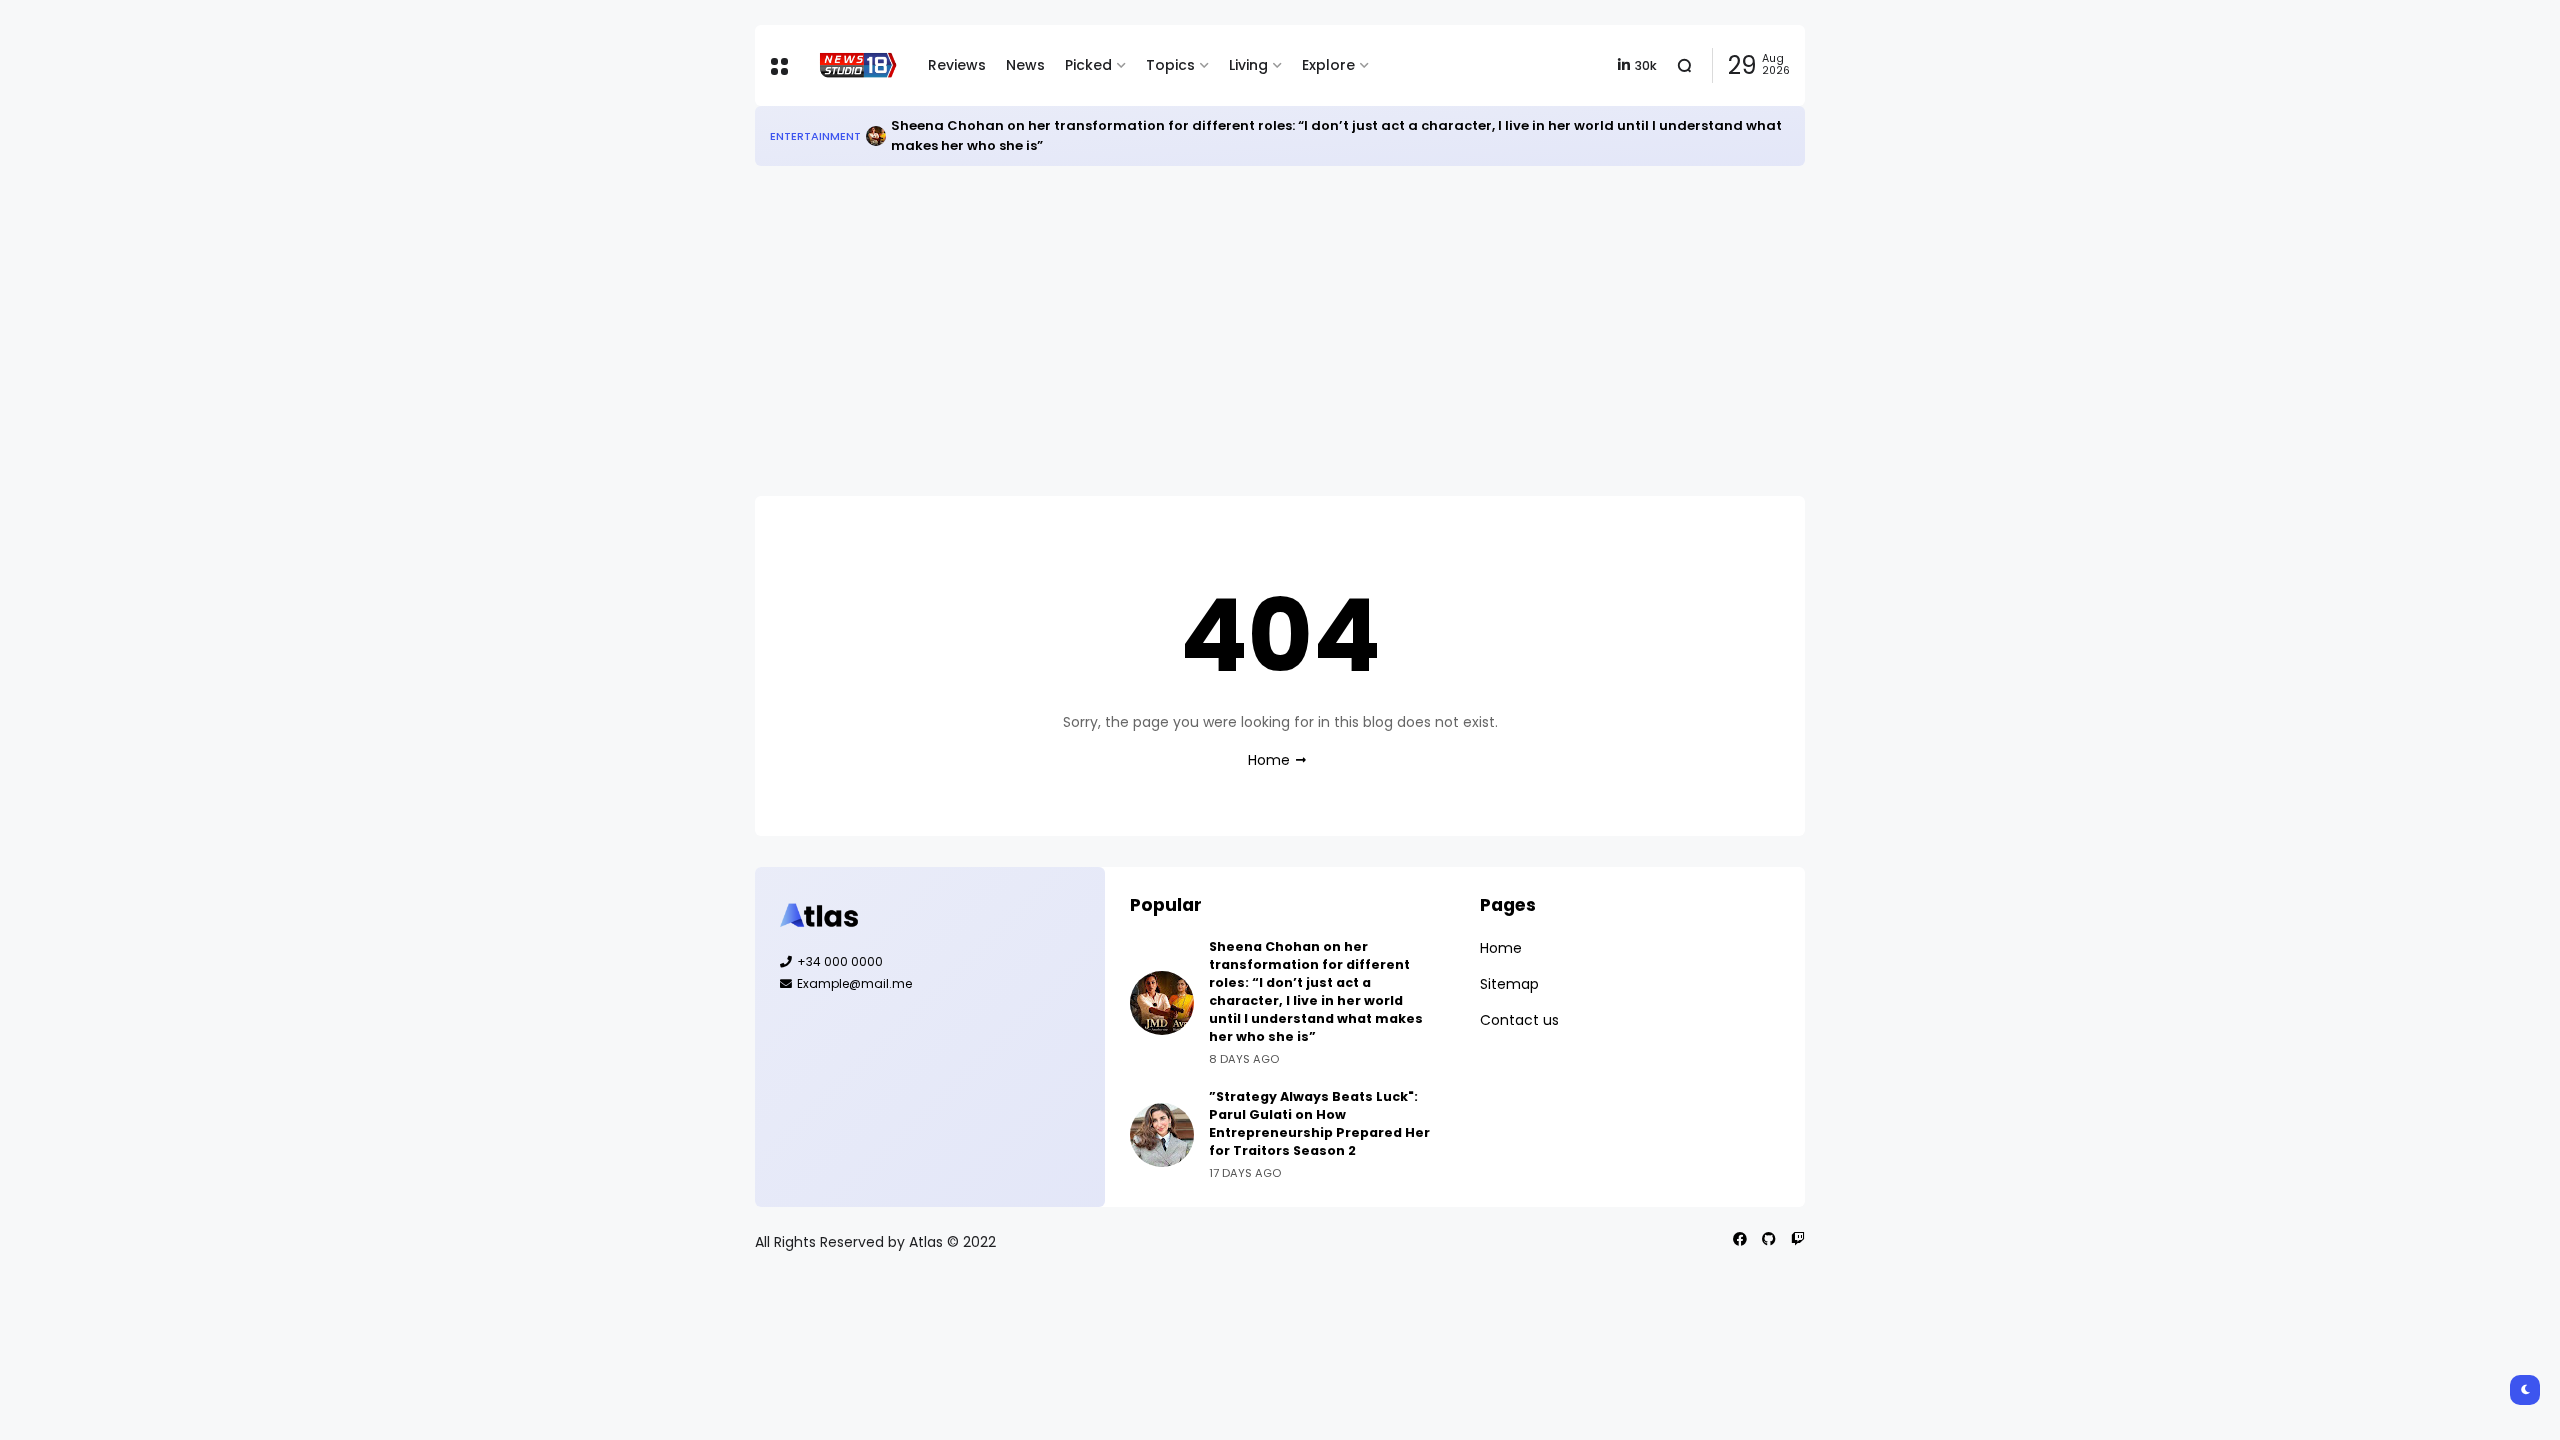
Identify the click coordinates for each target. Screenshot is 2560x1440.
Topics (1170, 65)
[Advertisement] (1280, 331)
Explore (1328, 65)
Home (1269, 760)
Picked (1088, 65)
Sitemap (1509, 984)
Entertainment (815, 136)
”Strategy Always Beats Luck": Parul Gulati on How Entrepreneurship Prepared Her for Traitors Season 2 (1319, 1123)
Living (1248, 65)
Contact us (1519, 1020)
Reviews (957, 65)
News (1025, 65)
